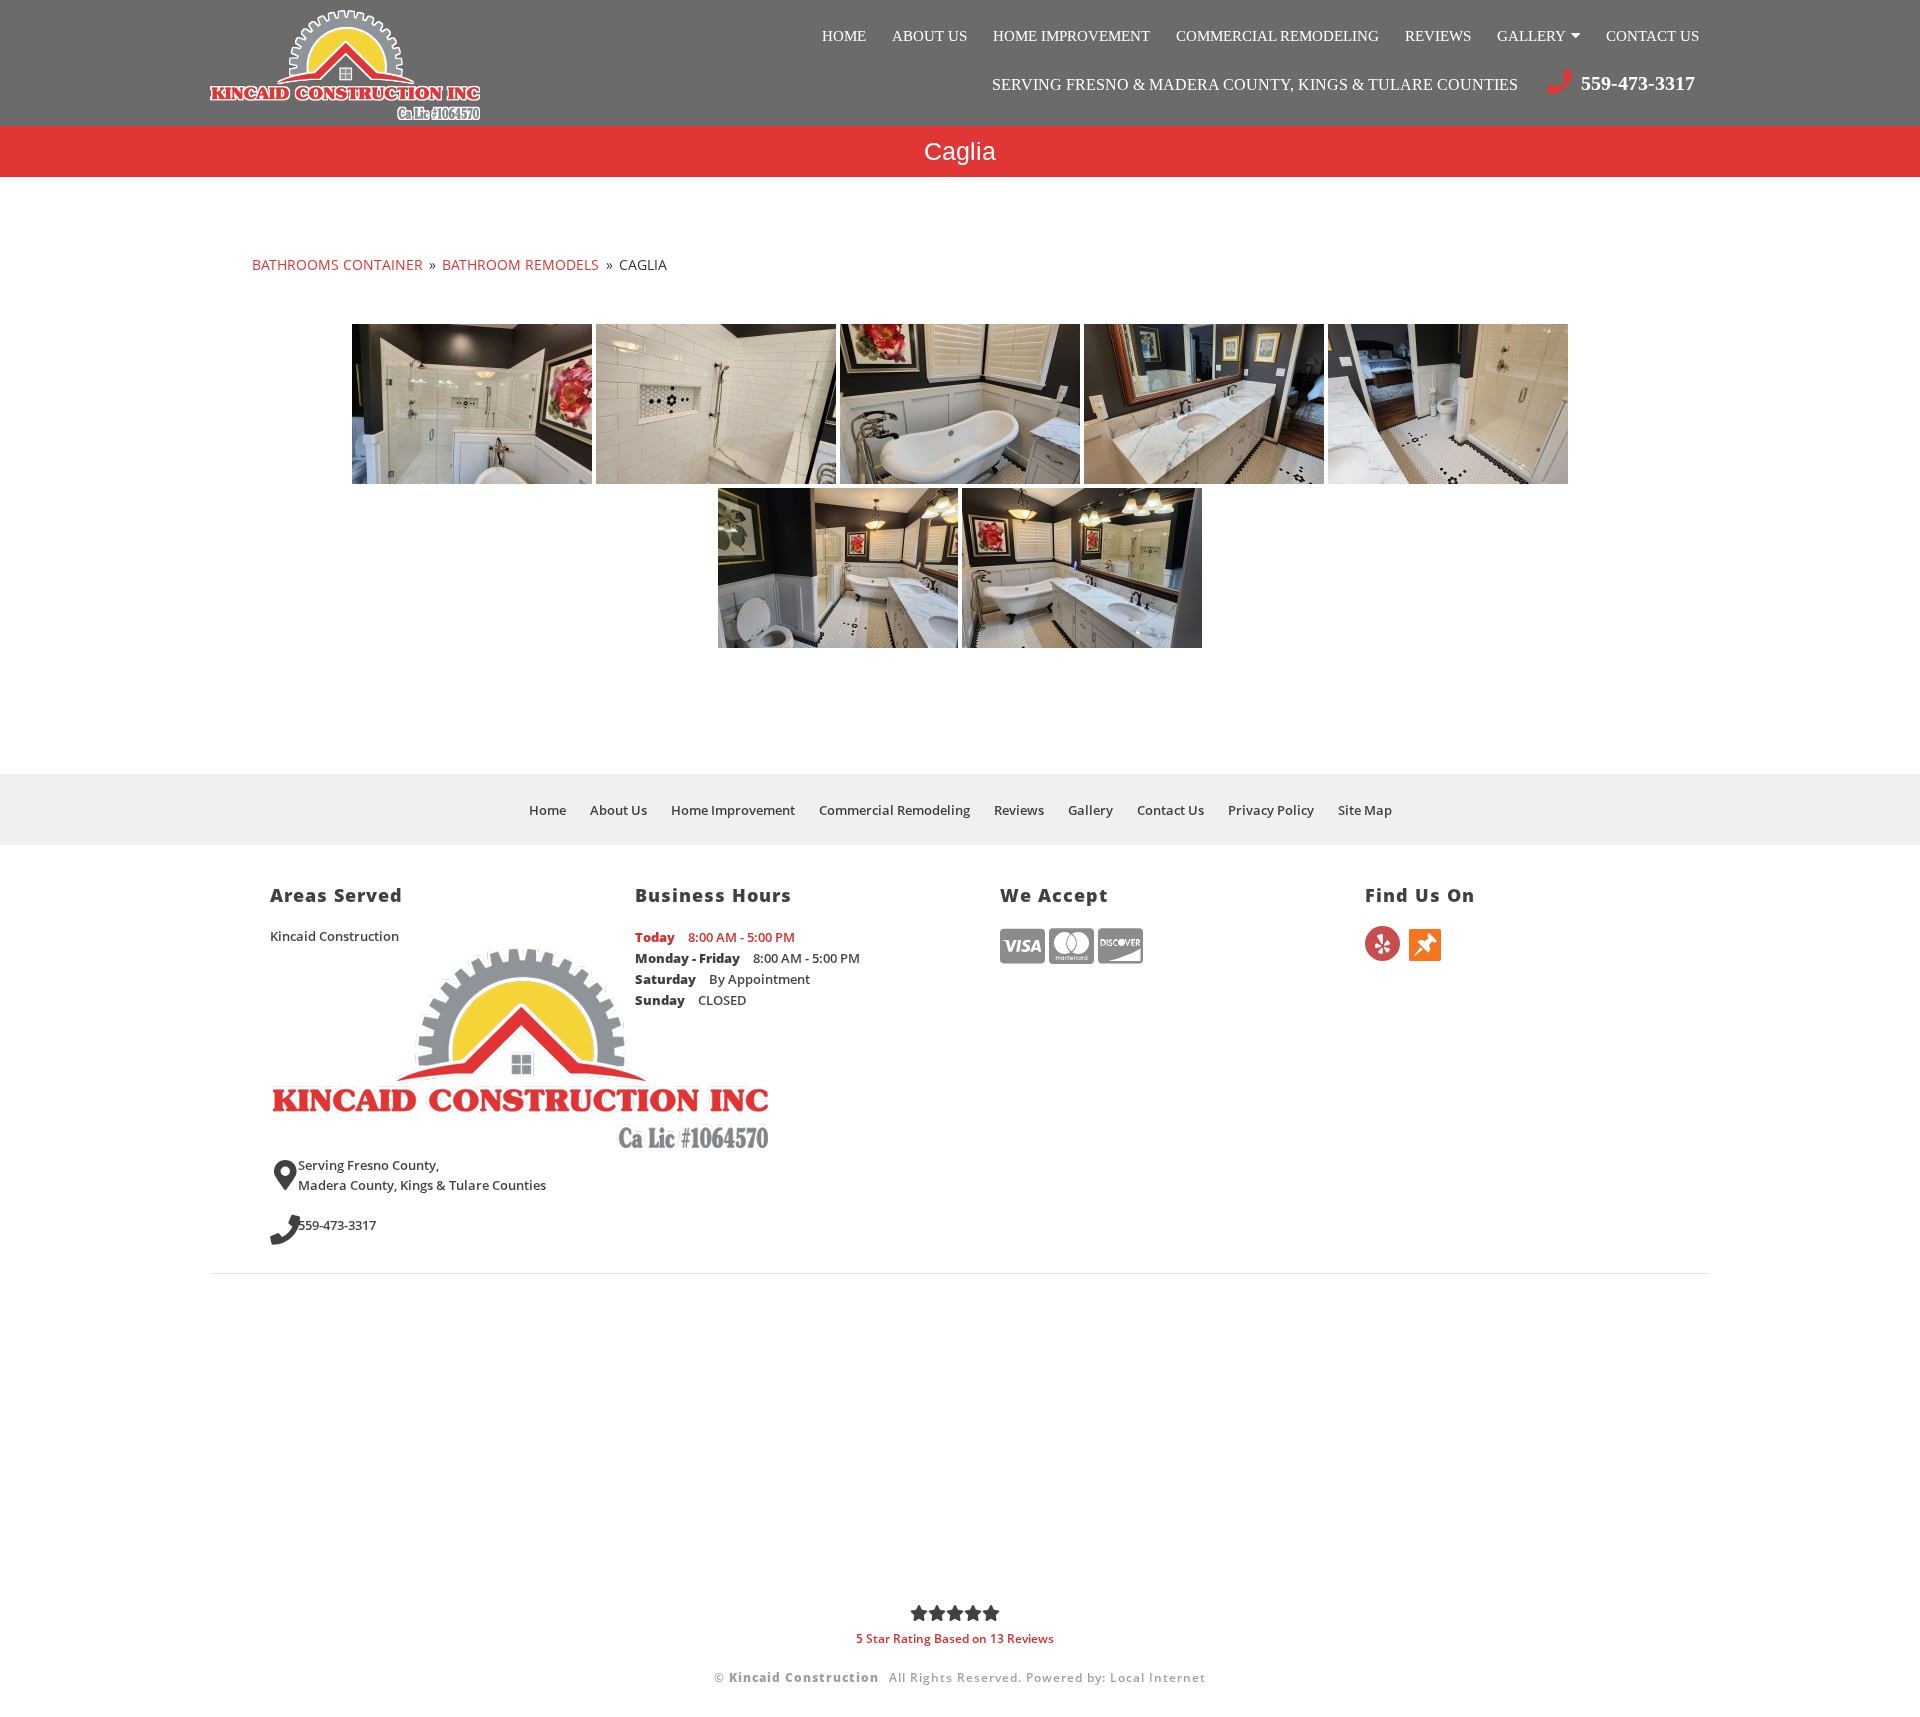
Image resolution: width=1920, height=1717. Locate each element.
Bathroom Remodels (520, 264)
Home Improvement (1071, 36)
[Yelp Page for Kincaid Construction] (1382, 955)
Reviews (1438, 36)
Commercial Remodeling (1277, 36)
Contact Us (1652, 36)
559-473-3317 (1635, 83)
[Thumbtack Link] (1425, 955)
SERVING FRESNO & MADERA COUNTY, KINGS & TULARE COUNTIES (1257, 84)
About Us (929, 36)
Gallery (1531, 36)
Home (844, 36)
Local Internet (1158, 1677)
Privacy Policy (1271, 810)
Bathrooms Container (337, 264)
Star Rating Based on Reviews (955, 1638)
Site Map (1365, 810)
